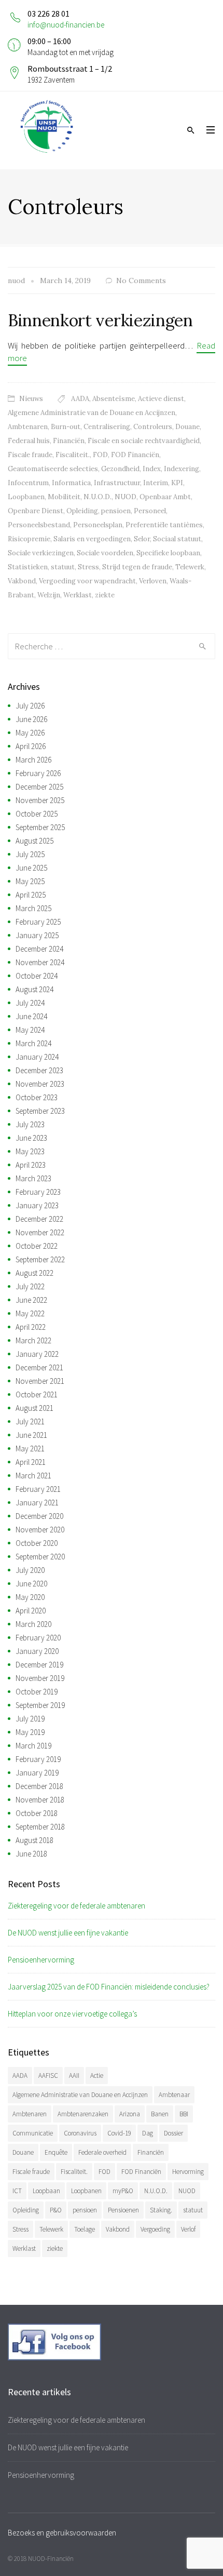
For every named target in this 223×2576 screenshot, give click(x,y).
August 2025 (34, 841)
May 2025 (30, 881)
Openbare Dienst (36, 511)
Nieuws (31, 399)
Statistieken (28, 567)
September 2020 (40, 1557)
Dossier (173, 2133)
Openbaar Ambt (165, 497)
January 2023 (37, 1205)
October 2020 (37, 1543)
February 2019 (38, 1759)
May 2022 (30, 1313)
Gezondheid (120, 469)
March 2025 (33, 908)
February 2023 (38, 1192)
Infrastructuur (117, 483)
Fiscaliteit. (73, 455)
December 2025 (39, 787)
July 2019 (30, 1719)
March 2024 (33, 1043)
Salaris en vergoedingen (92, 539)
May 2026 (30, 733)
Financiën (69, 441)
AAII (74, 2076)
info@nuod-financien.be (66, 25)
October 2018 (37, 1813)
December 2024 (39, 949)
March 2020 (33, 1624)
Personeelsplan (98, 525)
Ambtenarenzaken (83, 2114)
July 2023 (30, 1124)
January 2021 (37, 1503)
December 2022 (39, 1219)
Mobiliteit (64, 497)
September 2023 (40, 1111)
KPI (177, 483)
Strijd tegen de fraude (137, 567)
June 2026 (31, 719)
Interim (156, 483)
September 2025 (40, 827)
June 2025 (31, 868)
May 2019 (30, 1732)
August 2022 (34, 1273)
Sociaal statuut (177, 539)
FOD (100, 455)
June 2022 (31, 1300)
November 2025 (40, 800)
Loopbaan (46, 2191)
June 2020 (31, 1584)
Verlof (188, 2229)
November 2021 (40, 1381)
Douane (187, 427)
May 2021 (30, 1449)
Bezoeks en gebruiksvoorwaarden (62, 2533)
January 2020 (37, 1651)
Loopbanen (26, 497)
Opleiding (82, 511)
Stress (88, 567)
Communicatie (33, 2133)
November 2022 (40, 1232)
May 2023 (30, 1151)
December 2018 (39, 1786)
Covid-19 (119, 2133)
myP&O (123, 2191)
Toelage (85, 2229)
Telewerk (190, 567)
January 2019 (37, 1773)
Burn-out (66, 427)
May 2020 (30, 1597)
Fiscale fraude (30, 455)
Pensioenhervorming (41, 1960)
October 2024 (37, 976)
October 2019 (37, 1692)
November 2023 (40, 1084)
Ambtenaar (174, 2095)
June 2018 (31, 1854)
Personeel (150, 511)
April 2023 (31, 1165)
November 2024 (40, 962)
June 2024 (31, 1016)
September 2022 (40, 1259)
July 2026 (30, 706)
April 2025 (31, 895)
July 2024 (30, 1003)
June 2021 (31, 1435)
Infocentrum (28, 483)
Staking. (161, 2210)
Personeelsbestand (39, 525)
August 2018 (34, 1840)
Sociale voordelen (105, 553)
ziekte (105, 595)
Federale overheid (102, 2152)
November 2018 (40, 1800)
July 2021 (30, 1422)
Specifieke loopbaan (168, 553)
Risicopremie (29, 539)
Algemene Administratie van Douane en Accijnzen (80, 2095)
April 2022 (31, 1327)
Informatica (71, 483)
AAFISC (48, 2076)
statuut (63, 567)
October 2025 (37, 814)
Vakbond (22, 581)
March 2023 (33, 1178)
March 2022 (33, 1340)
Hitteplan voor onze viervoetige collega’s (72, 2014)
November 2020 (40, 1530)
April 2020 (31, 1611)
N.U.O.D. (97, 497)
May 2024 (30, 1030)
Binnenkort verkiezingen (100, 320)
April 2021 (31, 1462)
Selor (142, 539)
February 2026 (38, 773)
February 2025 (38, 922)
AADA (80, 399)
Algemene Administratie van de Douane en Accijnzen (92, 413)
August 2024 (34, 989)
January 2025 (37, 935)
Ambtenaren (28, 427)
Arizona (130, 2114)
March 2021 (33, 1476)
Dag (148, 2133)
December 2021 (39, 1367)
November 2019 (40, 1678)
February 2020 (38, 1638)
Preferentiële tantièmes (164, 525)
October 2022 (37, 1246)
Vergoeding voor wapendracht (87, 581)
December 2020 (39, 1516)
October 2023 (37, 1097)
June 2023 (31, 1138)
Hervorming (188, 2172)
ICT (17, 2191)
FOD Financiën (135, 455)
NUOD (126, 497)
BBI (184, 2114)
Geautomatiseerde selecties (53, 469)
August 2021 (34, 1408)
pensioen (116, 511)
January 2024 (37, 1057)
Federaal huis (29, 441)
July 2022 (30, 1286)
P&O (56, 2210)
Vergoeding (155, 2229)
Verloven (153, 581)
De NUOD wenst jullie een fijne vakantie (68, 1933)
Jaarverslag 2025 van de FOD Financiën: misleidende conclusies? (109, 1987)
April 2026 (31, 746)
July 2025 (30, 854)
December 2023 (39, 1070)
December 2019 (39, 1665)
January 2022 (37, 1354)
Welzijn (49, 595)
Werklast (78, 595)
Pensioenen (123, 2210)
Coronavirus (80, 2133)
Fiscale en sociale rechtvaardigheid (144, 441)
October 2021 (37, 1394)
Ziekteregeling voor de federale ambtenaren (76, 1906)
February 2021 (38, 1489)
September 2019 (40, 1705)
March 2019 (33, 1746)
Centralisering (107, 427)
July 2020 (30, 1570)
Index (152, 469)
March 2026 (33, 760)
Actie (97, 2076)
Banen (160, 2114)
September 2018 (40, 1827)
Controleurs (153, 427)
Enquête (56, 2152)
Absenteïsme (114, 399)
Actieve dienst (161, 399)
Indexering (182, 469)
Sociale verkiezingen (41, 553)
